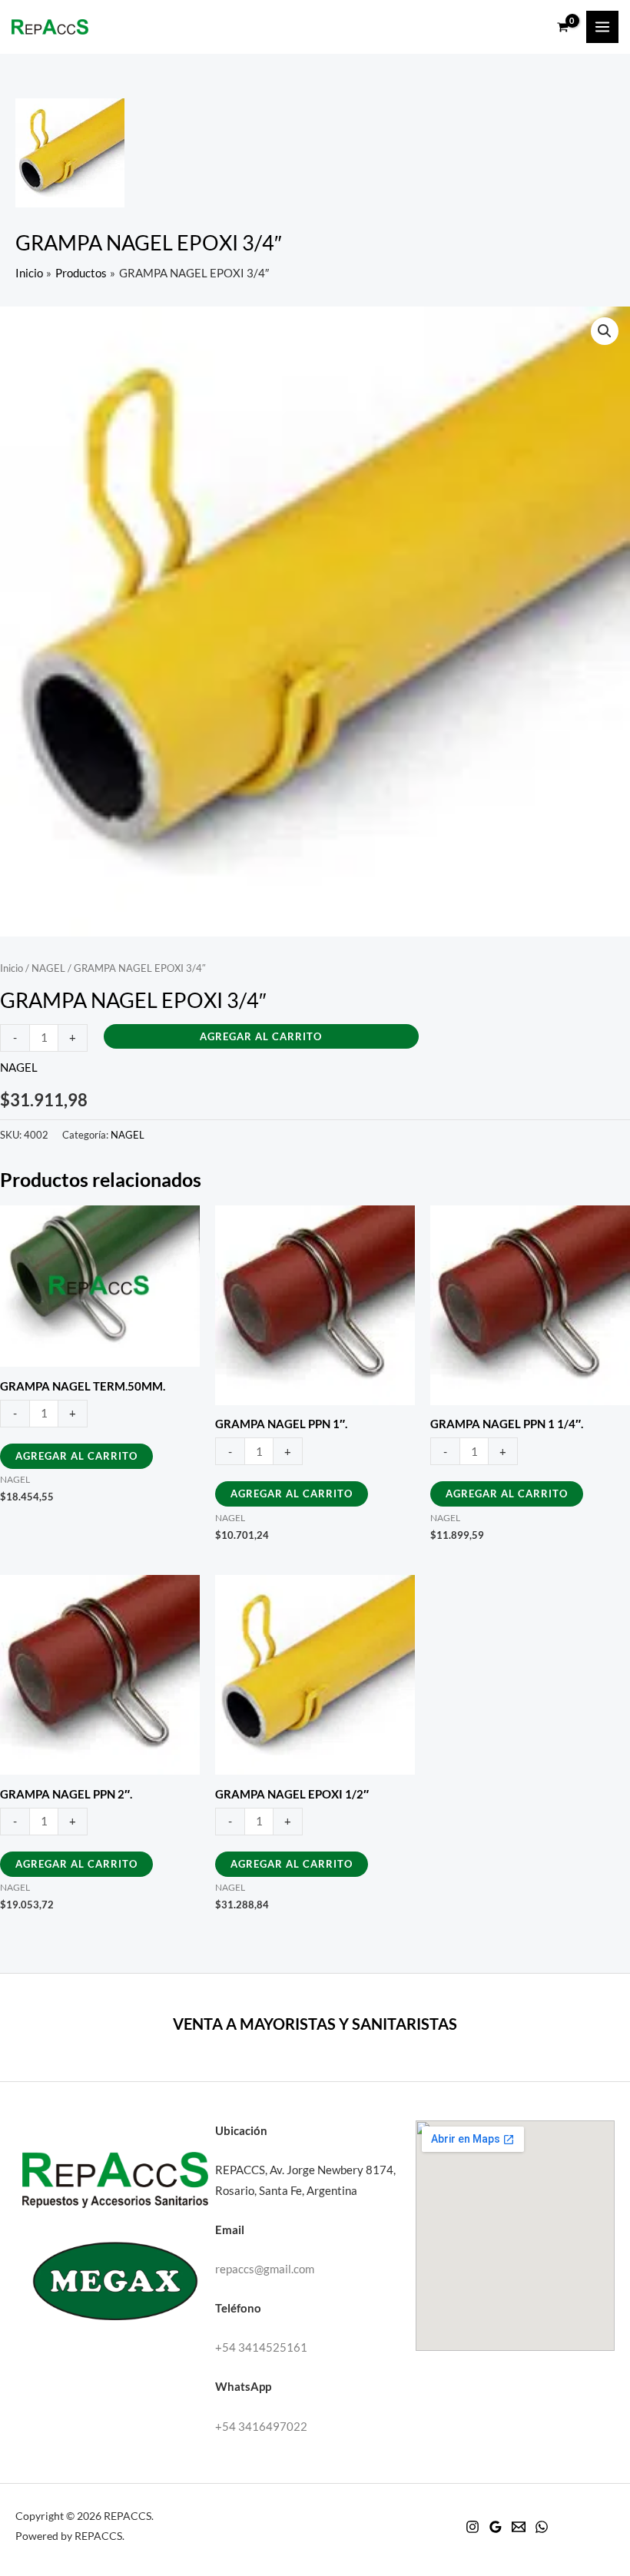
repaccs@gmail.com (265, 2269)
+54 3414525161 (261, 2347)
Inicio (12, 968)
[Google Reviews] (496, 2527)
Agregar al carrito (261, 1036)
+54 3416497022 (261, 2427)
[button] (605, 331)
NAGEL (48, 968)
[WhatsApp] (542, 2527)
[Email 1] (519, 2527)
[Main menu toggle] (602, 27)
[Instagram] (472, 2527)
